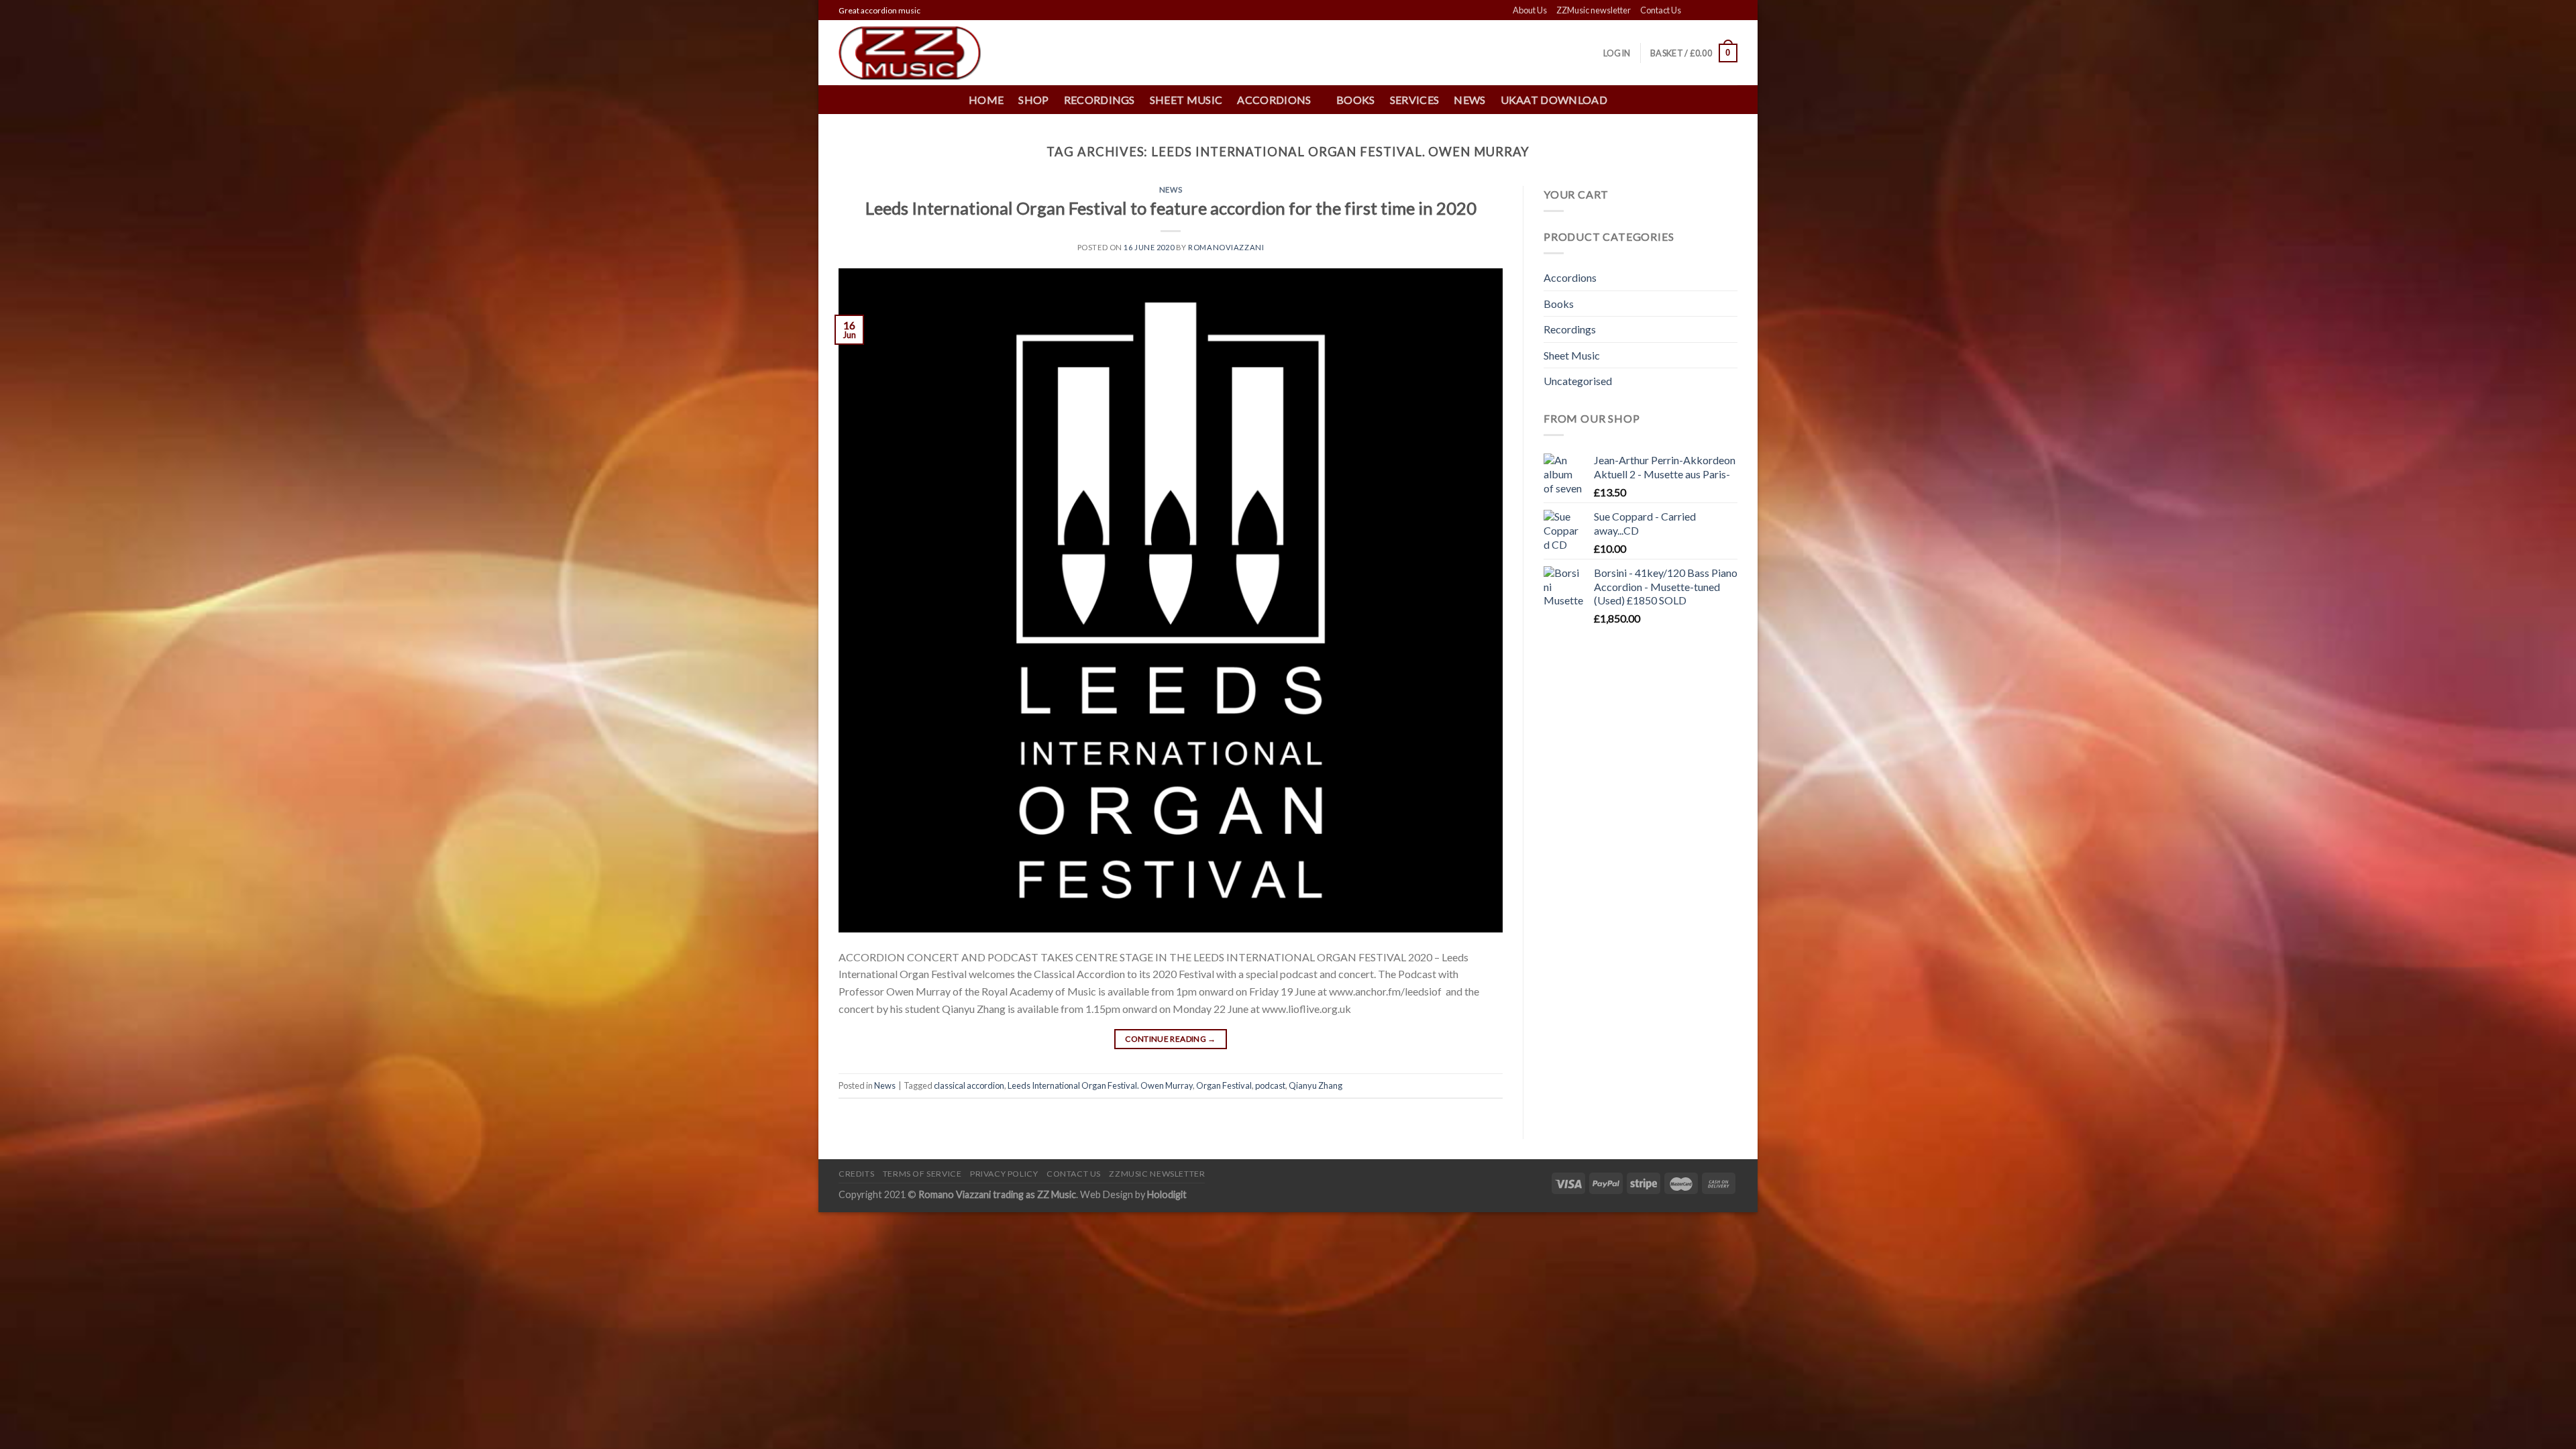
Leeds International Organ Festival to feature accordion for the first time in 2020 (1171, 208)
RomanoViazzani (1226, 247)
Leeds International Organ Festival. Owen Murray (1100, 1085)
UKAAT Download (1554, 100)
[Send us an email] (1731, 11)
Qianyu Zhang (1316, 1085)
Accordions (1570, 277)
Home (986, 100)
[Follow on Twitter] (1718, 11)
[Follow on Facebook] (1693, 11)
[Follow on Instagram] (1705, 11)
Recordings (1099, 100)
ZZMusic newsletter (1594, 10)
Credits (856, 1174)
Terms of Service (922, 1174)
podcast (1270, 1085)
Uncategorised (1578, 381)
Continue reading (1171, 1039)
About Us (1530, 10)
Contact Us (1661, 10)
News (1469, 100)
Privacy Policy (1004, 1174)
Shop (1033, 100)
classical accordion (969, 1085)
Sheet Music (1186, 100)
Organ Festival (1224, 1085)
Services (1415, 100)
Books (1356, 100)
